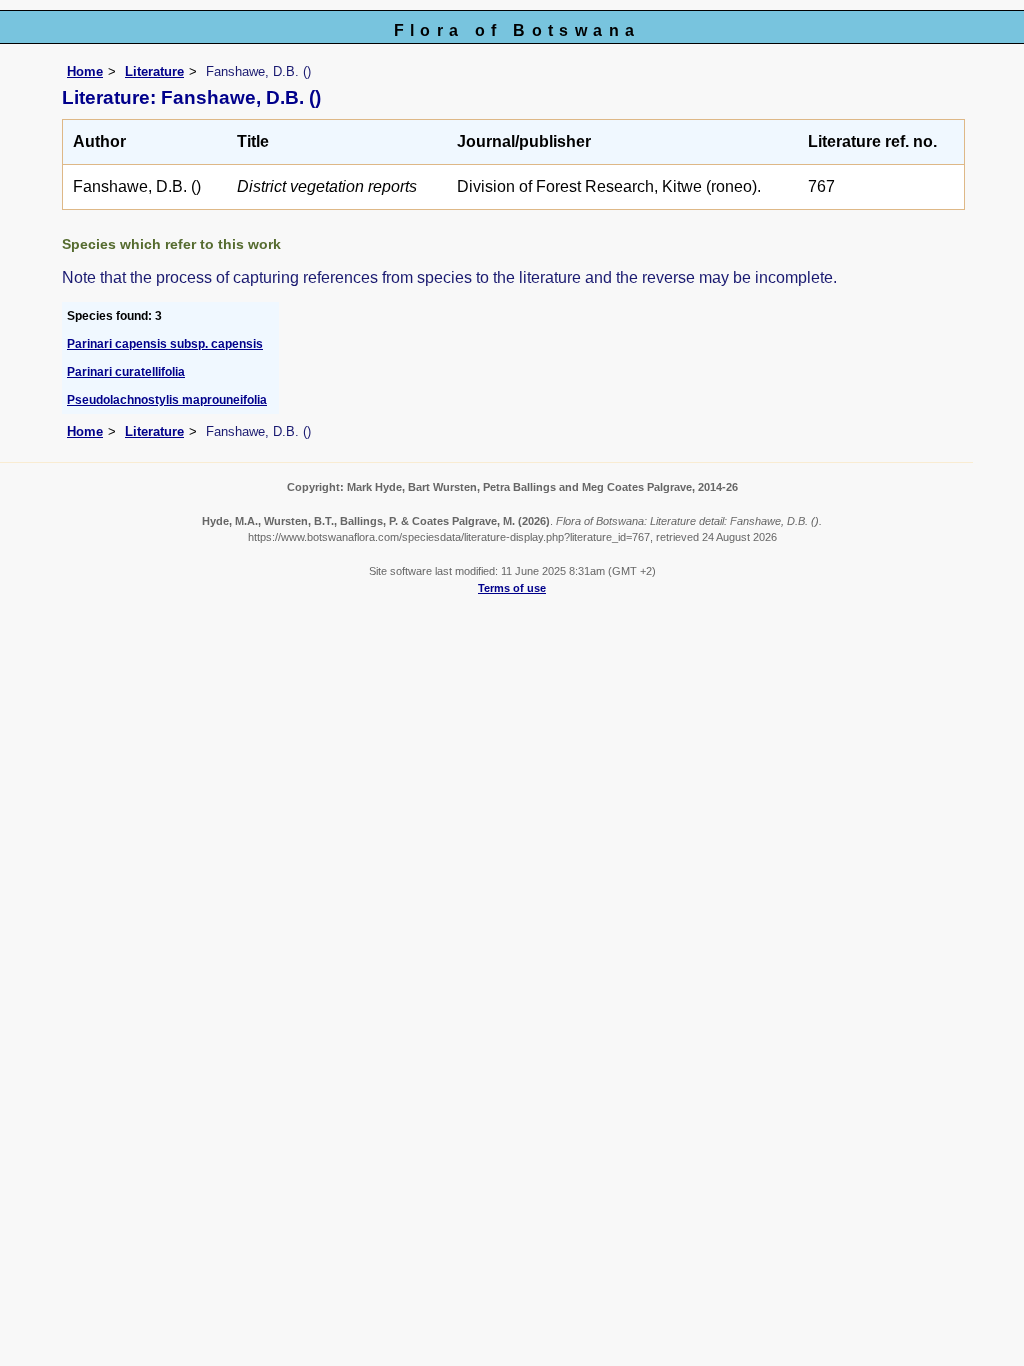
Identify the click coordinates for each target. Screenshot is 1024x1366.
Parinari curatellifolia (126, 372)
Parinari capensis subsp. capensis (165, 344)
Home (85, 71)
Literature (154, 71)
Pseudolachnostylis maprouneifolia (167, 400)
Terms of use (512, 588)
